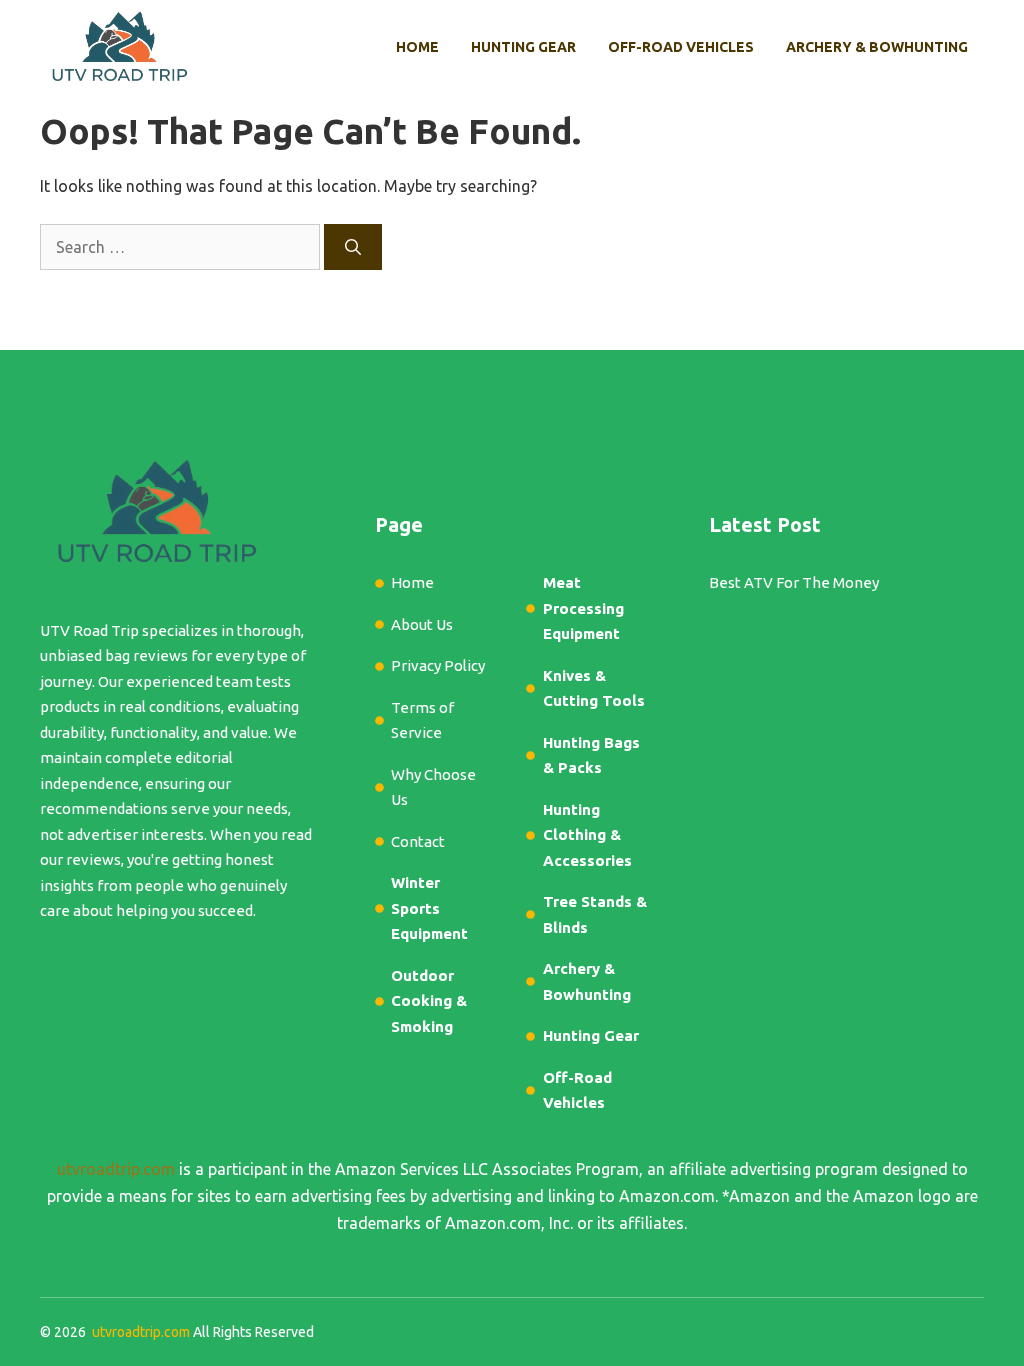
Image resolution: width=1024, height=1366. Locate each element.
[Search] (353, 247)
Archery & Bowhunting (877, 47)
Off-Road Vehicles (681, 47)
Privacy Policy (438, 665)
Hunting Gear (523, 47)
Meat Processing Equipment (583, 608)
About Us (422, 624)
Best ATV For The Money (794, 582)
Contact (418, 841)
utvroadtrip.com (116, 1169)
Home (417, 47)
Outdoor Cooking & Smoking (429, 1001)
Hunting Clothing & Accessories (587, 835)
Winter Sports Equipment (429, 908)
